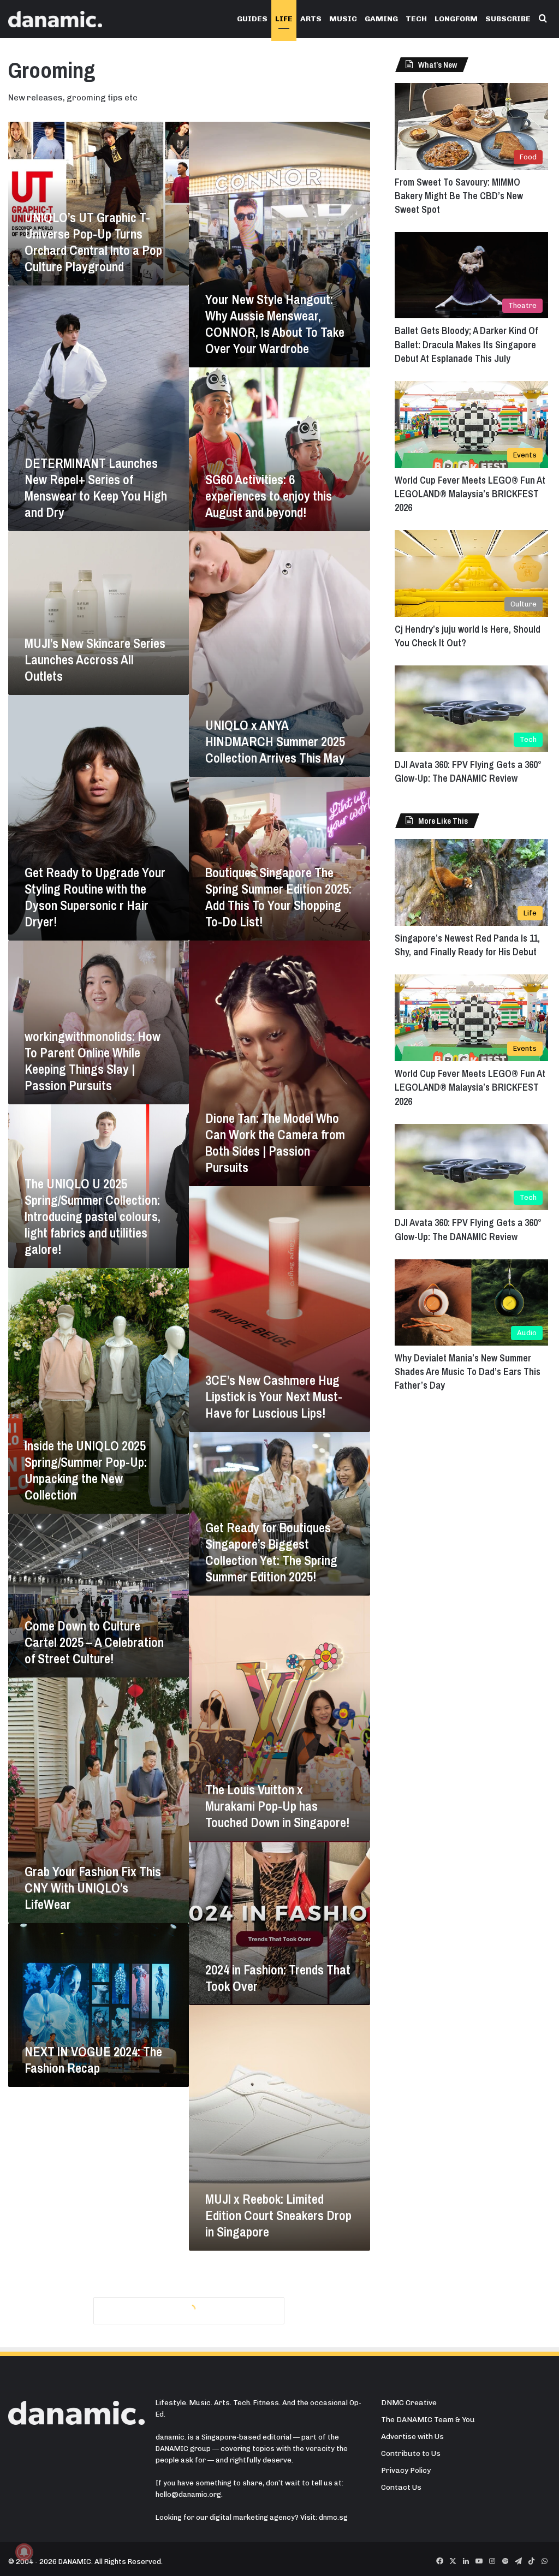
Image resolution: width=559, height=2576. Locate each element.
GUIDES (252, 19)
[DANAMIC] (55, 19)
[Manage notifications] (24, 2552)
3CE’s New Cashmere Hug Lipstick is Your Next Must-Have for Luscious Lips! (274, 1396)
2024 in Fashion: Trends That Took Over (278, 1978)
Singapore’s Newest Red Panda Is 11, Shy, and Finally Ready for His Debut (467, 945)
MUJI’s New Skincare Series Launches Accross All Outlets (95, 659)
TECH (416, 19)
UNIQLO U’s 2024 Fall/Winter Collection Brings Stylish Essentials (98, 2297)
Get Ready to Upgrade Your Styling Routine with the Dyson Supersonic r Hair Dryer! (95, 897)
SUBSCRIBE (508, 19)
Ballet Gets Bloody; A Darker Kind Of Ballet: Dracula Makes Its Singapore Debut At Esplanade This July (466, 344)
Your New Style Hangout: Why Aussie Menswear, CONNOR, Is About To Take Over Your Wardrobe (275, 324)
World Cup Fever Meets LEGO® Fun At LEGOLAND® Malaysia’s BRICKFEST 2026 (470, 494)
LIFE (284, 19)
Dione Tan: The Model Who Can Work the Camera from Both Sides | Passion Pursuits (275, 1143)
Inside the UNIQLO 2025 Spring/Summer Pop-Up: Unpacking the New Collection (86, 1470)
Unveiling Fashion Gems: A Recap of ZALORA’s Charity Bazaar (96, 2461)
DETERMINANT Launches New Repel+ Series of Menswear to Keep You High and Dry (96, 487)
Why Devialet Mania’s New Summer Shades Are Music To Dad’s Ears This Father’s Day (468, 1372)
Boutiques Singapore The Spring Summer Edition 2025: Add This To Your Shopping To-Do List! (278, 897)
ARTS (311, 19)
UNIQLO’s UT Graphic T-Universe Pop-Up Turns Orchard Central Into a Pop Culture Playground (93, 242)
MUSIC (343, 19)
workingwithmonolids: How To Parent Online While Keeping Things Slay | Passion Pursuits (93, 1061)
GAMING (381, 19)
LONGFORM (456, 19)
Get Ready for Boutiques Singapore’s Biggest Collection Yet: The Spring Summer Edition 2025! (271, 1552)
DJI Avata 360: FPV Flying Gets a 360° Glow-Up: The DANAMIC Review (468, 771)
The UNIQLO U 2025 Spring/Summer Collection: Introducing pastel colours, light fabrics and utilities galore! (93, 1216)
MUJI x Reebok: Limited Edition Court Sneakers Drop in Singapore (278, 2215)
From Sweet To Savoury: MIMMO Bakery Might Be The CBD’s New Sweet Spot (459, 196)
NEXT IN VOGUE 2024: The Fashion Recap (93, 2060)
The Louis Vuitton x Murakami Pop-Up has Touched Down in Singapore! (277, 1806)
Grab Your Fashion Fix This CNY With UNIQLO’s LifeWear (93, 1888)
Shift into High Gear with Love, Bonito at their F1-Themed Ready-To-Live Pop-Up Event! (278, 2371)
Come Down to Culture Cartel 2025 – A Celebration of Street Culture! (94, 1642)
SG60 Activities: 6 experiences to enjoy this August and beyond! (269, 496)
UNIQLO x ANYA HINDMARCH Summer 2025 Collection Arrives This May (275, 741)
